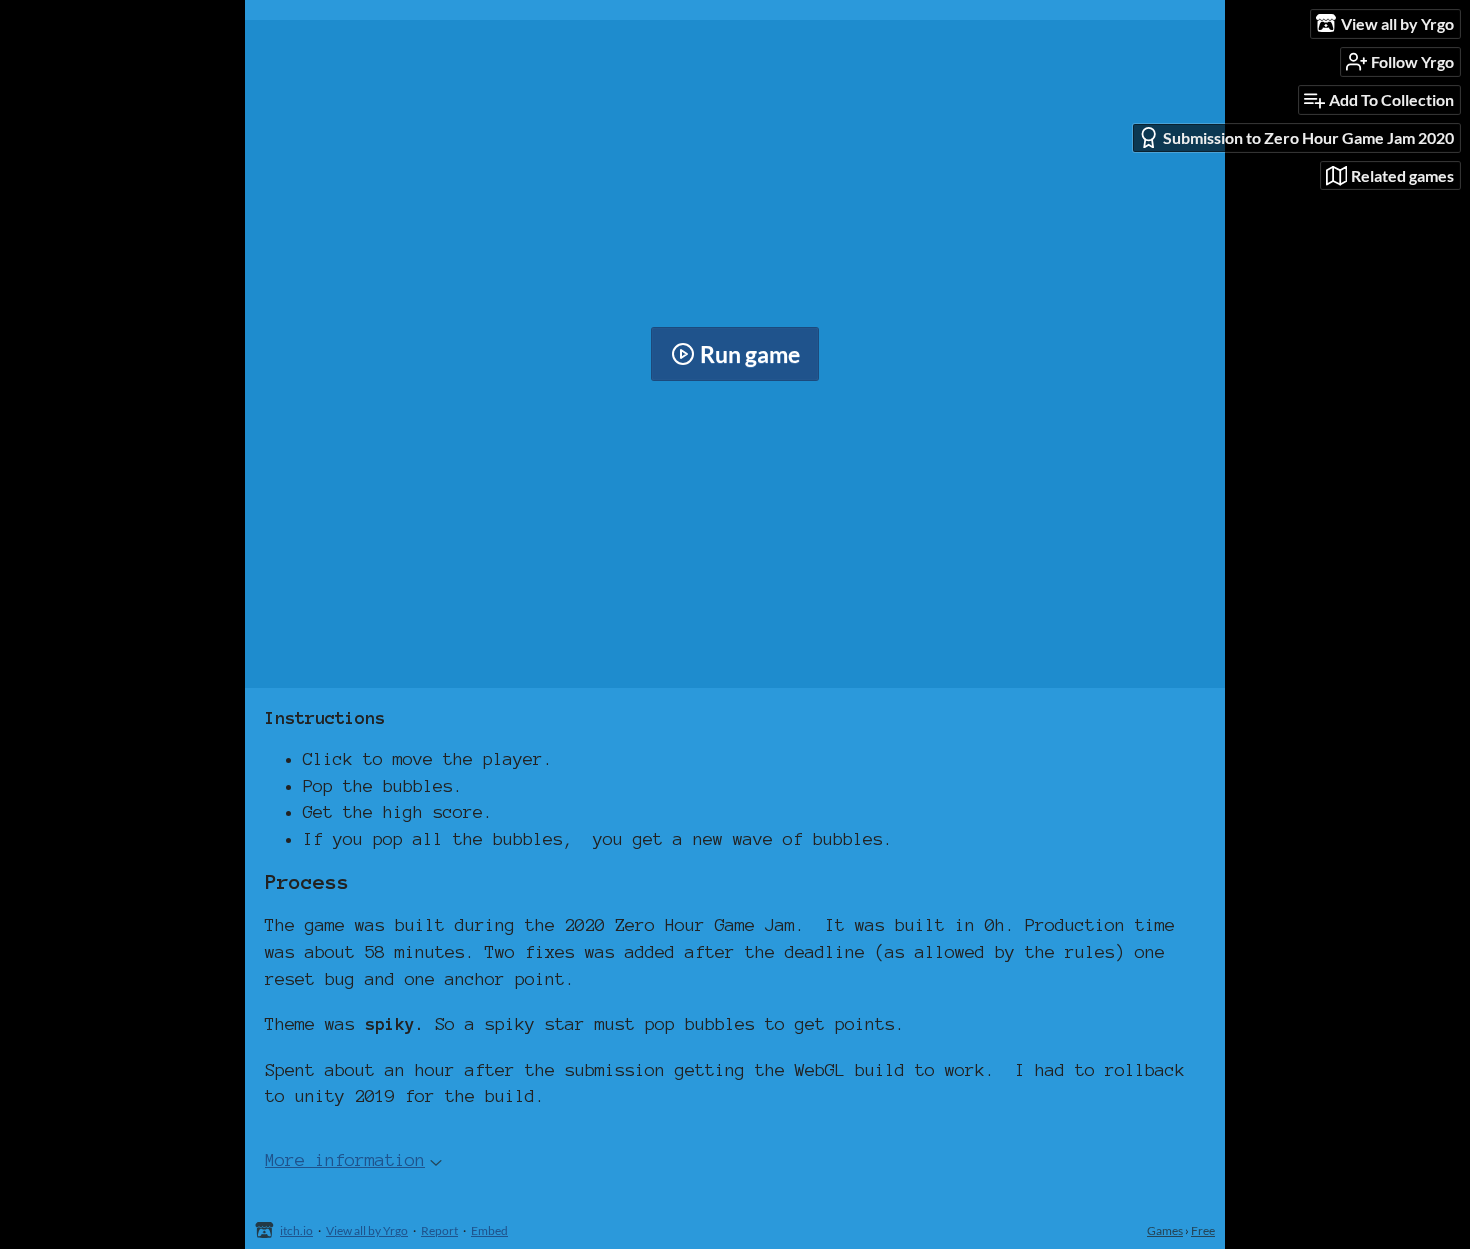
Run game (750, 354)
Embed (489, 1230)
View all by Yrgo (367, 1230)
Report (439, 1230)
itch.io (296, 1230)
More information (345, 1159)
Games (1165, 1230)
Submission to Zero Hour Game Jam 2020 (1308, 137)
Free (1203, 1230)
